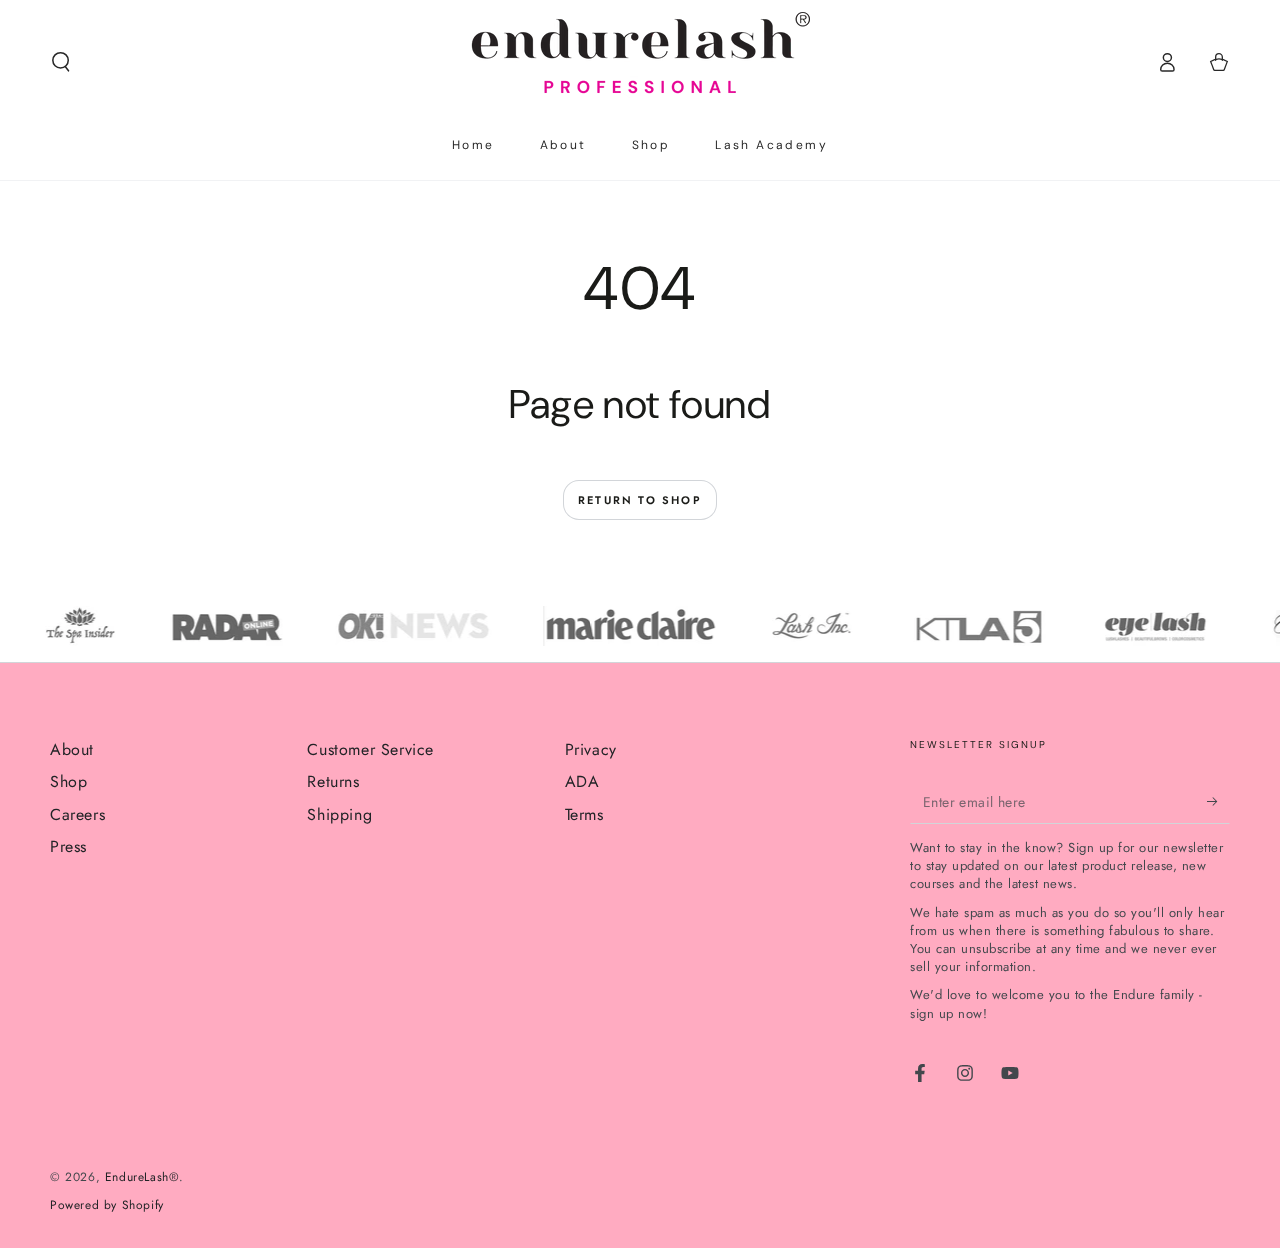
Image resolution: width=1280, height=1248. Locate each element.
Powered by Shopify (107, 1205)
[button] (61, 62)
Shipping (339, 814)
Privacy (591, 749)
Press (68, 846)
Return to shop (640, 500)
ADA (582, 781)
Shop (68, 781)
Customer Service (370, 749)
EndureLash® (142, 1177)
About (72, 749)
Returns (333, 781)
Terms (584, 814)
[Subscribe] (1218, 801)
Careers (77, 814)
